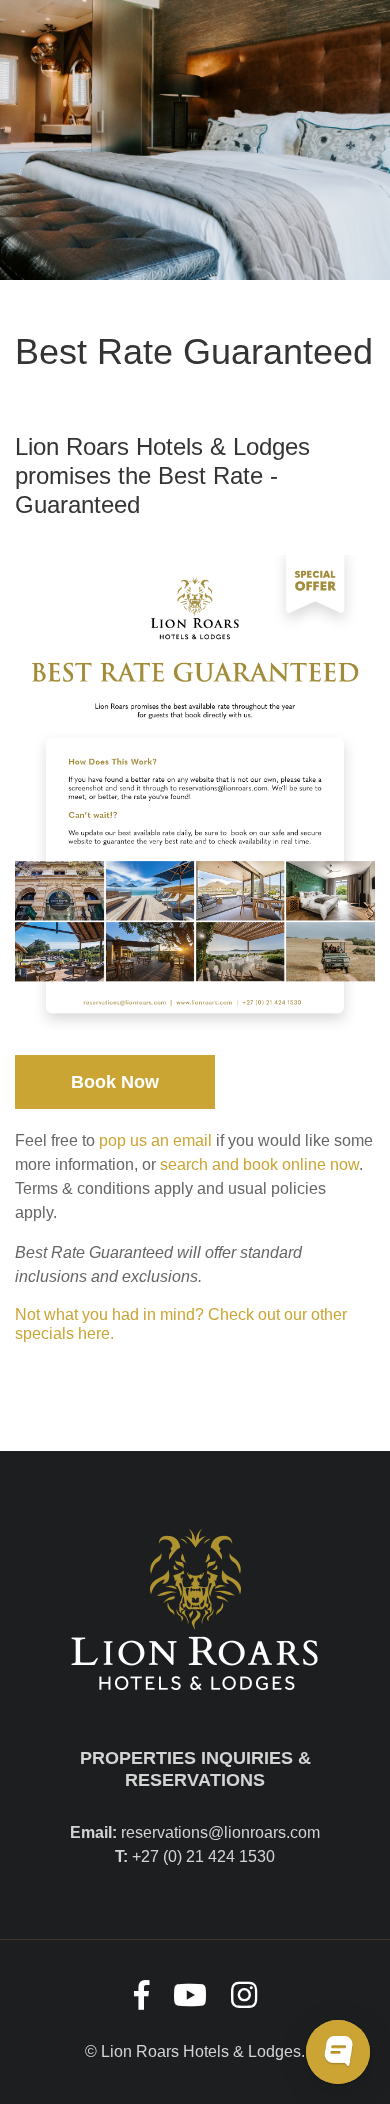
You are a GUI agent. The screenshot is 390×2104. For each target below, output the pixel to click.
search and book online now (259, 1164)
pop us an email (155, 1140)
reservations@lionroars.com (220, 1832)
